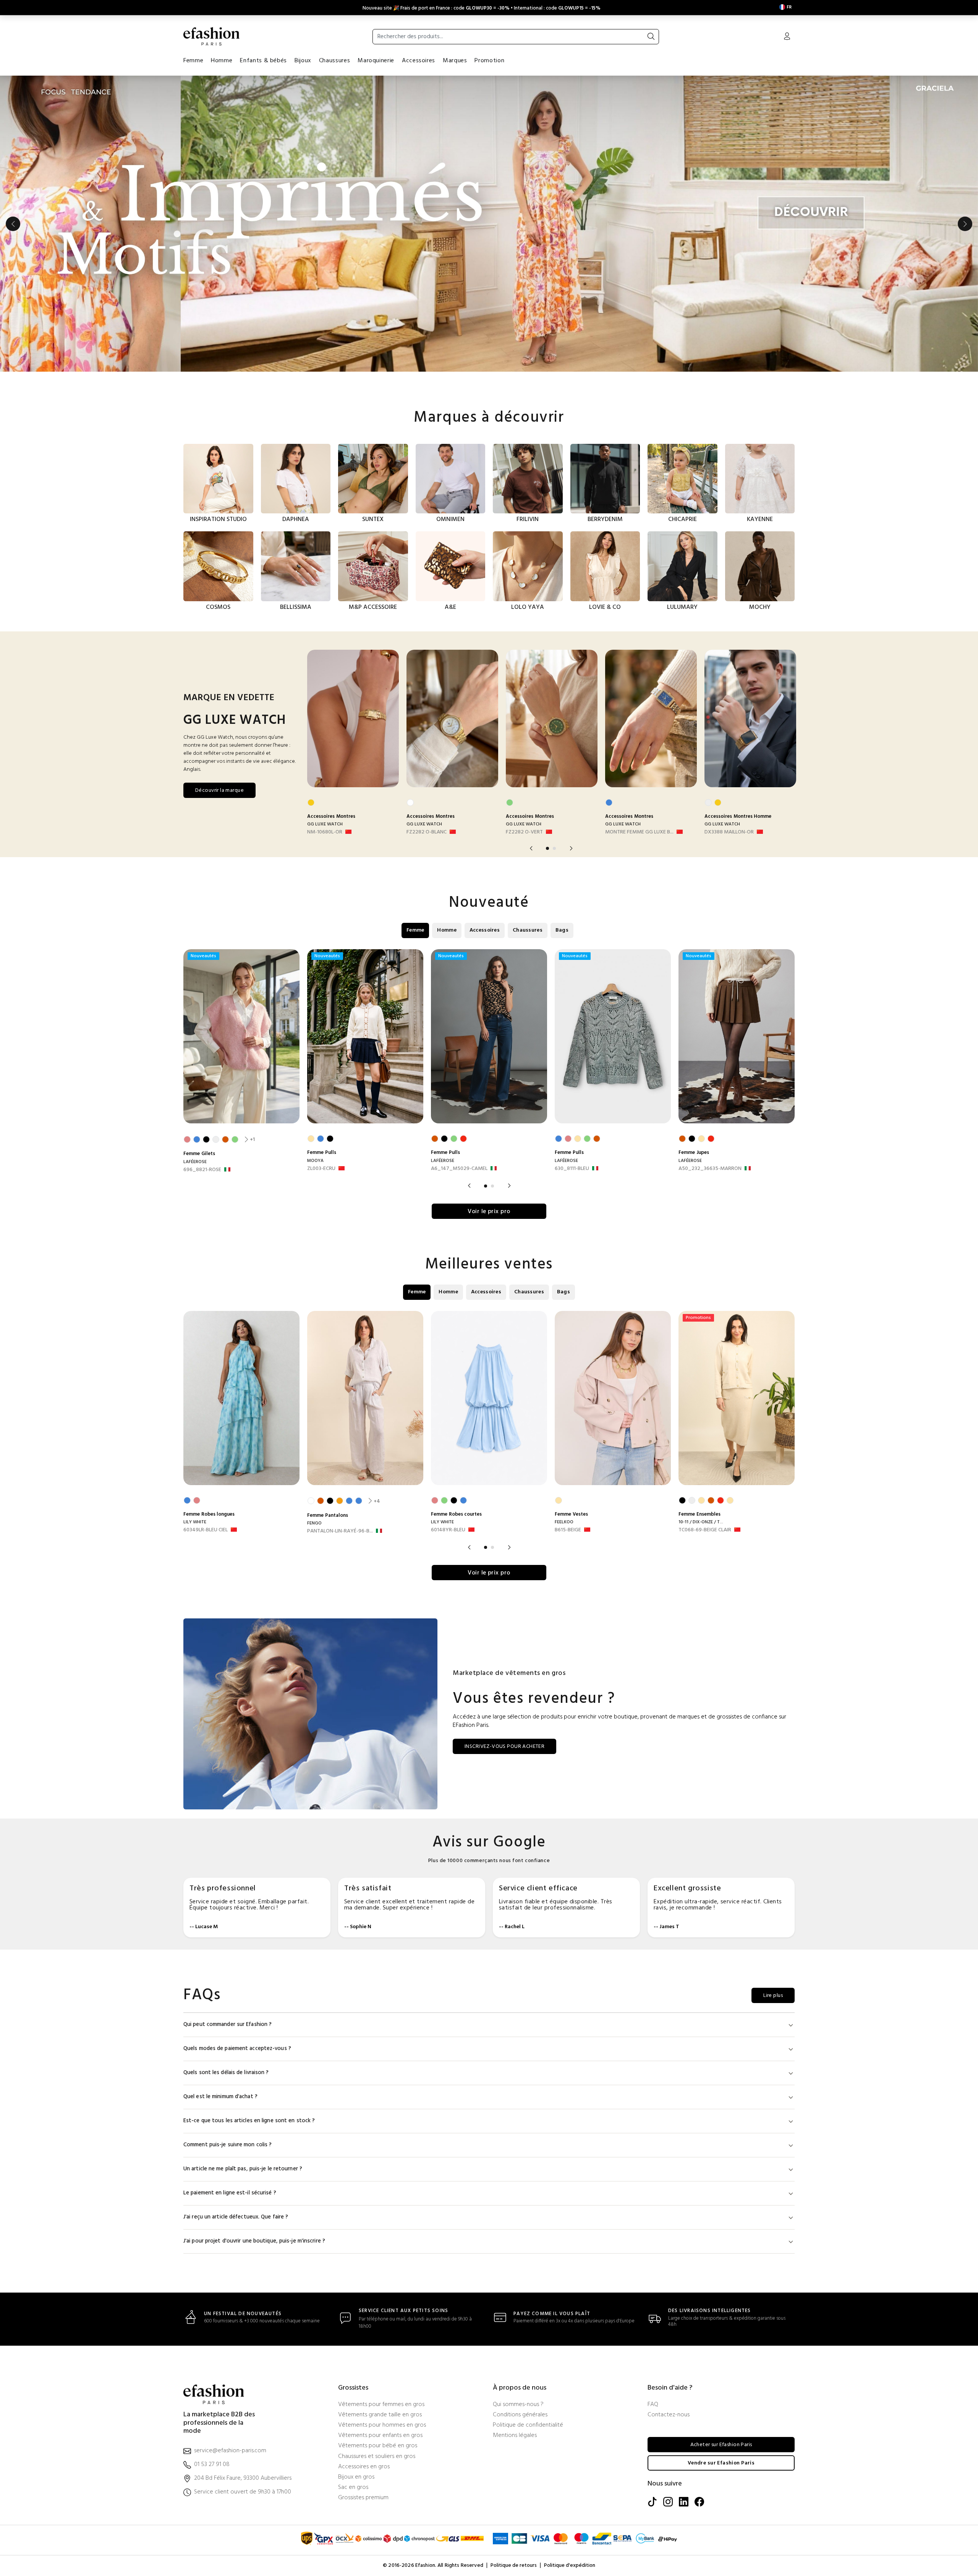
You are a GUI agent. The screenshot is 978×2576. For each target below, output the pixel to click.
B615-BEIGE (568, 1530)
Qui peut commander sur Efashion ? (227, 2025)
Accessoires (419, 61)
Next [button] (965, 224)
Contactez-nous (669, 2415)
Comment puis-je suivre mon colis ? (227, 2145)
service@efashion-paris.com (230, 2451)
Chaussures (334, 61)
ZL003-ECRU (321, 1169)
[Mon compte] (787, 37)
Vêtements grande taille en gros (380, 2415)
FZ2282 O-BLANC (427, 832)
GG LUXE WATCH (325, 824)
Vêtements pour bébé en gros (378, 2446)
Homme (222, 61)
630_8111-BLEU (572, 1169)
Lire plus (773, 1996)
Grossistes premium (363, 2498)
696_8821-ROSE (202, 1170)
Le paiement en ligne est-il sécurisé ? (230, 2193)
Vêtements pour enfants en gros (380, 2436)
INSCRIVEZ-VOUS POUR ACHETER (504, 1747)
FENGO (314, 1523)
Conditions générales (520, 2415)
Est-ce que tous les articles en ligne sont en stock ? (249, 2121)
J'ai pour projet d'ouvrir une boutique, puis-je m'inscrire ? (254, 2241)
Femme (193, 61)
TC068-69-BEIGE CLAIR (705, 1530)
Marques (455, 61)
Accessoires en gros (364, 2467)
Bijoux (303, 61)
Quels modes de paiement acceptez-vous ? (237, 2049)
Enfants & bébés (263, 61)
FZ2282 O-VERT (524, 832)
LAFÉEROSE (195, 1162)
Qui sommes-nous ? (518, 2405)
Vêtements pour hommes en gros (382, 2425)
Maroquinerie (376, 61)
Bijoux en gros (356, 2477)
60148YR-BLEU (448, 1530)
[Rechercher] (651, 37)
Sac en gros (353, 2488)
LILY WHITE (195, 1522)
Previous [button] (13, 224)
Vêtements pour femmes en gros (381, 2405)
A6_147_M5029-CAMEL (459, 1169)
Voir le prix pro (489, 1212)
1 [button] (547, 848)
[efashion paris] (212, 36)
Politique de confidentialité (528, 2425)
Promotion (489, 61)
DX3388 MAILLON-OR (729, 832)
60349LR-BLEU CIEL (206, 1530)
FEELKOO (564, 1522)
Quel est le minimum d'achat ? (220, 2097)
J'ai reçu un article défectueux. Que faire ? (236, 2217)
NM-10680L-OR (325, 832)
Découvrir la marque (219, 790)
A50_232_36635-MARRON (710, 1169)
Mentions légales (515, 2436)
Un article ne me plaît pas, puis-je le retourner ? (243, 2169)
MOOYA (315, 1161)
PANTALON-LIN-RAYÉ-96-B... (340, 1531)
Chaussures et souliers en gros (377, 2457)
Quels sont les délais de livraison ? (226, 2073)
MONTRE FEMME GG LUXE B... (639, 832)
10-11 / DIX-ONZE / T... (701, 1522)
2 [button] (554, 848)
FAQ (653, 2405)
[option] (489, 224)
